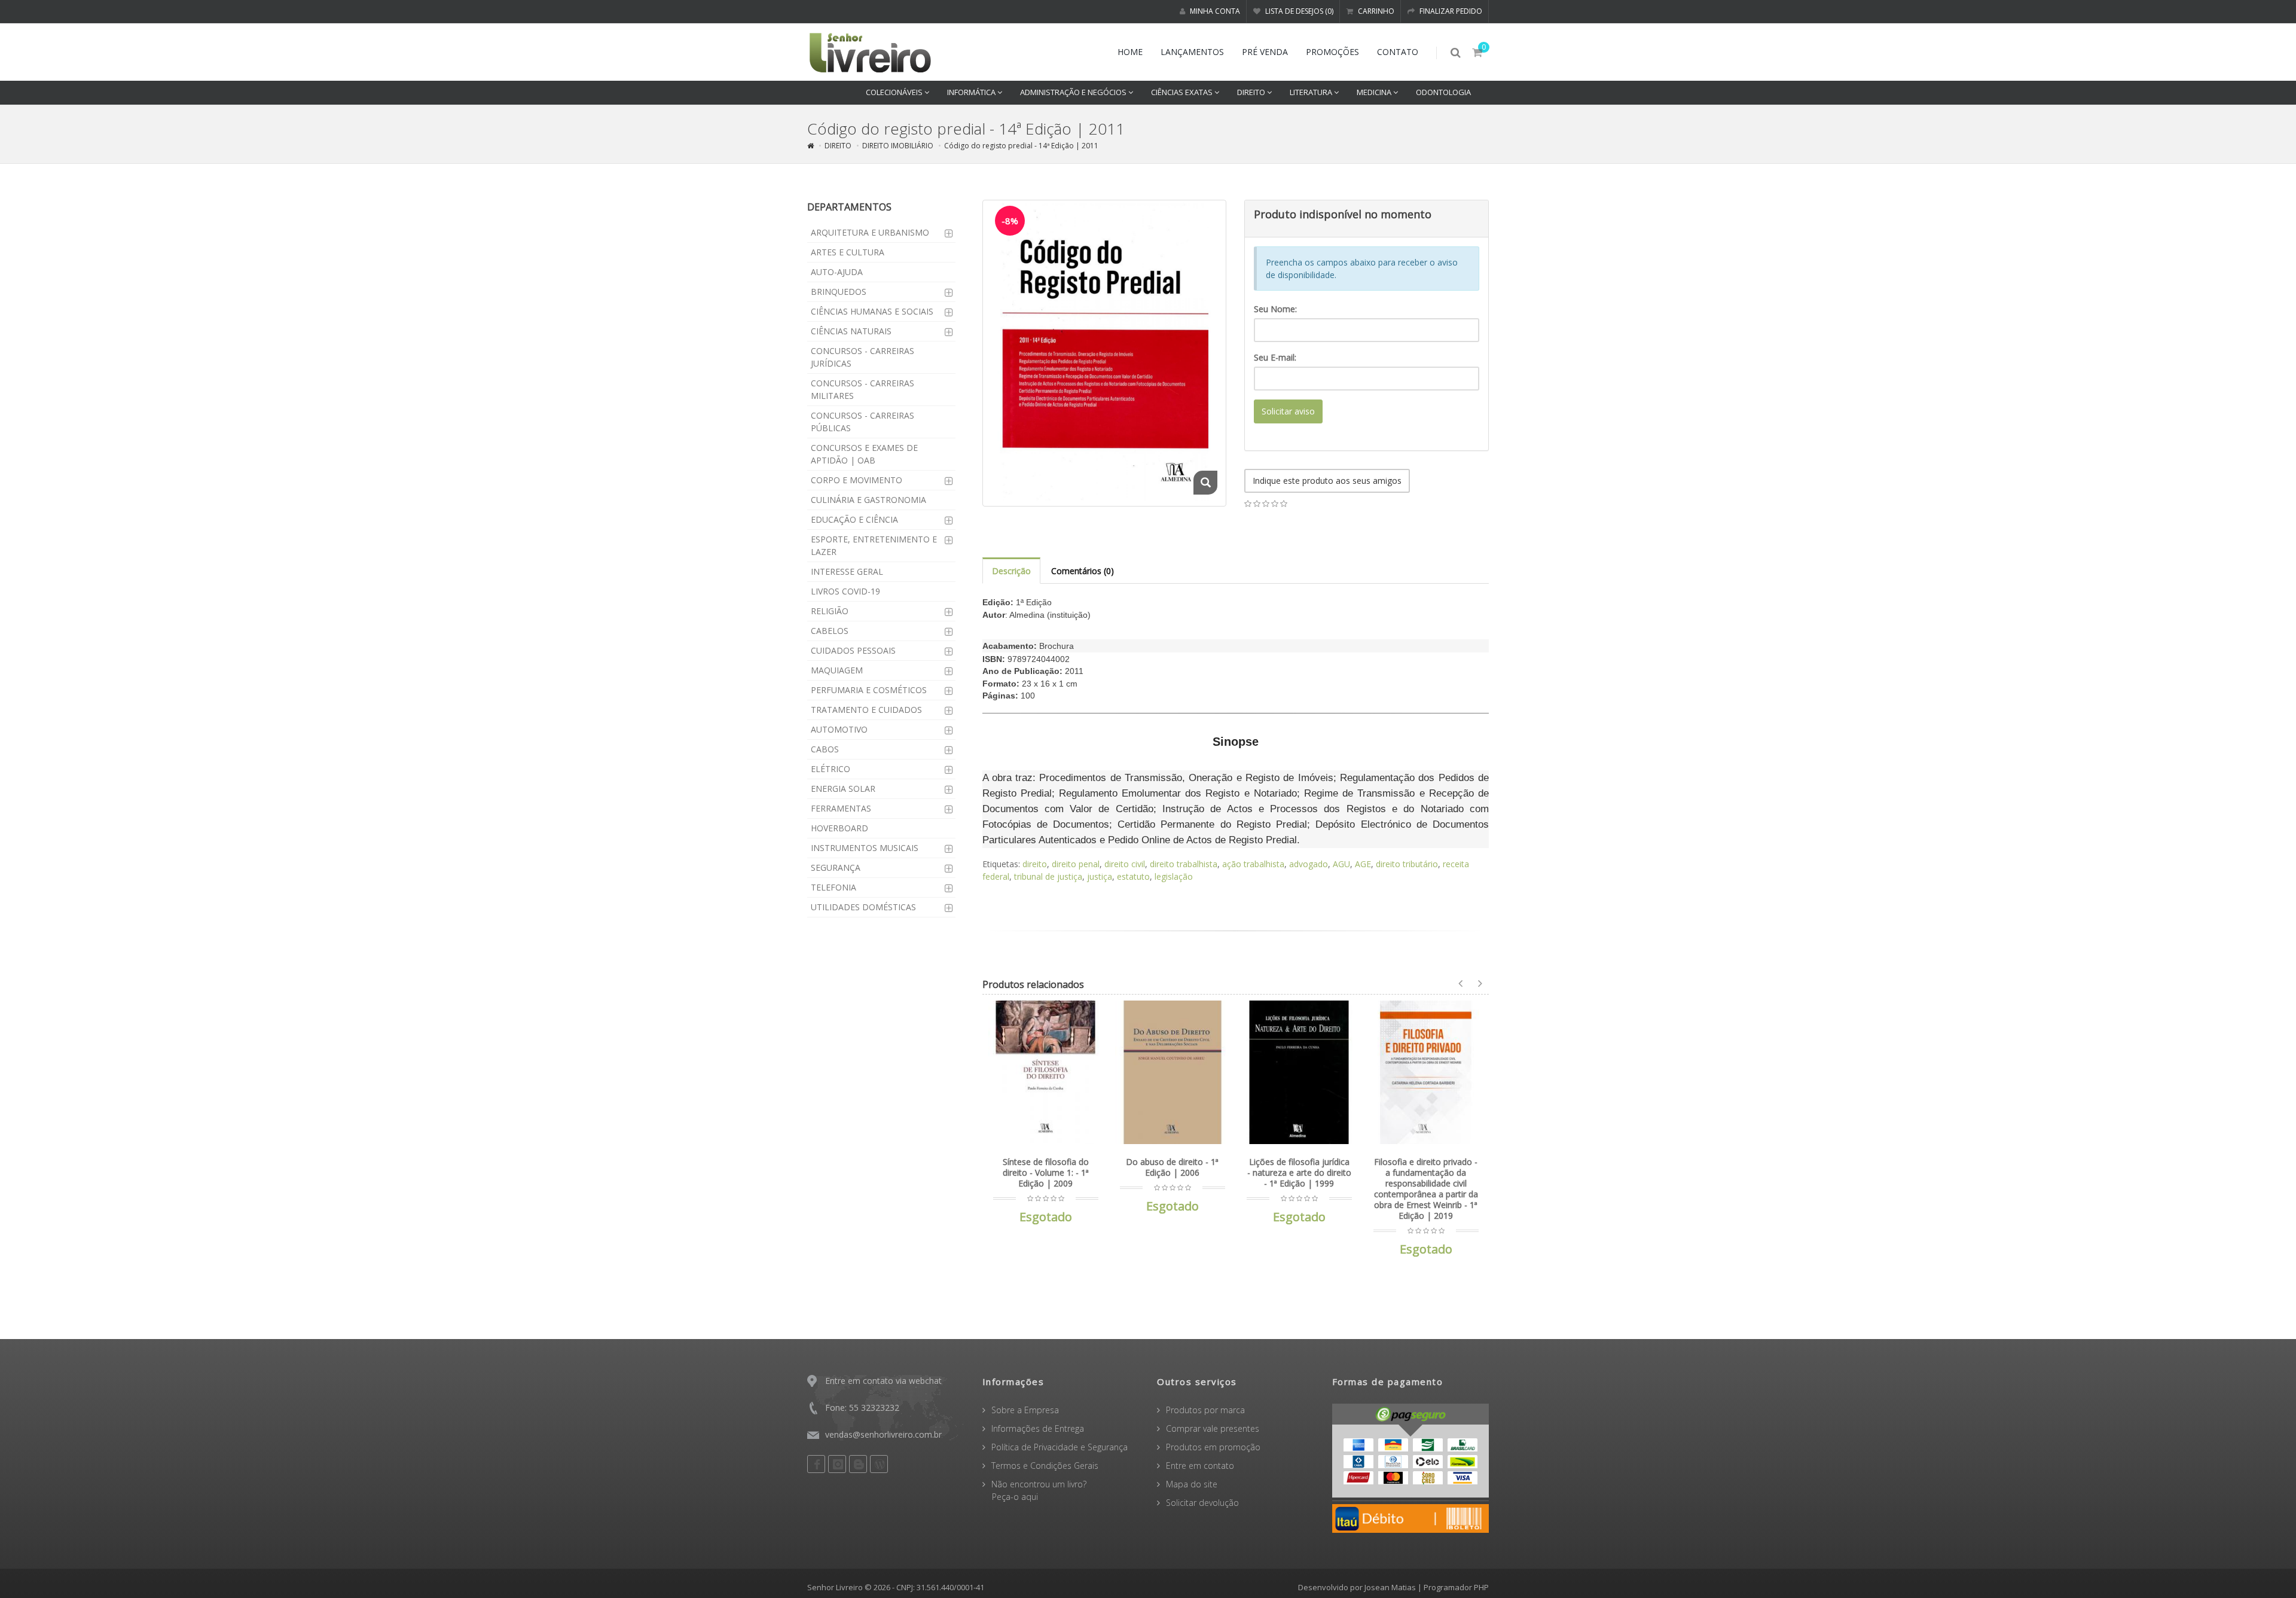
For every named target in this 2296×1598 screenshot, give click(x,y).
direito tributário (1407, 864)
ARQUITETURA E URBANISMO (870, 232)
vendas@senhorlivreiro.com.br (883, 1434)
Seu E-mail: (1275, 357)
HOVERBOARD (839, 828)
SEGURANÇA (836, 867)
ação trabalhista (1253, 864)
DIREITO (1252, 92)
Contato (1398, 52)
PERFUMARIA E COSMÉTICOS (869, 690)
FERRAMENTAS (841, 808)
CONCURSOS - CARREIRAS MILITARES (862, 389)
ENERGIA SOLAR (843, 789)
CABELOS (830, 631)
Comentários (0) (1083, 571)
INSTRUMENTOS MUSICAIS (865, 848)
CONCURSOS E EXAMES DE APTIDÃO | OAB (864, 454)
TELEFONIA (833, 887)
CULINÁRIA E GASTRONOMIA (868, 500)
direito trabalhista (1184, 864)
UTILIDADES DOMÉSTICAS (863, 907)
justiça (1100, 876)
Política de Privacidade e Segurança (1060, 1447)
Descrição (1011, 571)
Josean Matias (1390, 1587)
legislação (1174, 876)
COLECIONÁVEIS (895, 92)
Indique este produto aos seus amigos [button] (1327, 481)
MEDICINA (1375, 92)
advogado (1309, 864)
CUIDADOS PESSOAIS (853, 650)
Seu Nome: (1275, 309)
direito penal (1076, 864)
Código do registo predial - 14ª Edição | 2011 (1021, 146)
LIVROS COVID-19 (845, 591)
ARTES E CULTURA (848, 252)
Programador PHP (1456, 1587)
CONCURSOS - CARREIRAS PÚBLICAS (862, 422)
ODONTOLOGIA (1443, 92)
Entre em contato (1200, 1466)
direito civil (1125, 864)
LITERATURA (1312, 92)
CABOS (825, 749)
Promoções (1332, 52)
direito (1035, 864)
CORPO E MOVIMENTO (857, 480)
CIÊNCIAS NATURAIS (851, 331)
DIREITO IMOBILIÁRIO (898, 146)
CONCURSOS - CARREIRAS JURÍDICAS (862, 357)
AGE (1363, 864)
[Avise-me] (1087, 1017)
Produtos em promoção (1213, 1447)
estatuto (1133, 876)
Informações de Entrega (1038, 1428)
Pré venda (1265, 52)
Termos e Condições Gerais (1045, 1466)
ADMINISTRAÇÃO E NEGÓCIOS (1074, 92)
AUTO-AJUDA (837, 272)
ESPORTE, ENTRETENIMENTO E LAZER (874, 545)
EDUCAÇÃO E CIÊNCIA (854, 519)
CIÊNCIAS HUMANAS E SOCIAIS (872, 311)
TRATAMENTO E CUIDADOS (866, 710)
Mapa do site (1192, 1484)
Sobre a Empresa (1025, 1410)
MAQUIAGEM (837, 670)
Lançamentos (1192, 52)
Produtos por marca (1205, 1410)
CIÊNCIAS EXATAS (1183, 92)
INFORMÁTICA (972, 92)
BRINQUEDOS (839, 292)
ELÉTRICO (831, 769)
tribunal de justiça (1048, 876)
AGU (1341, 864)
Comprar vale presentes (1213, 1428)
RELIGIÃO (830, 611)
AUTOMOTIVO (839, 729)
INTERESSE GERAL (847, 571)
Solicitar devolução (1202, 1503)
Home (1130, 52)
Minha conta (1214, 11)
